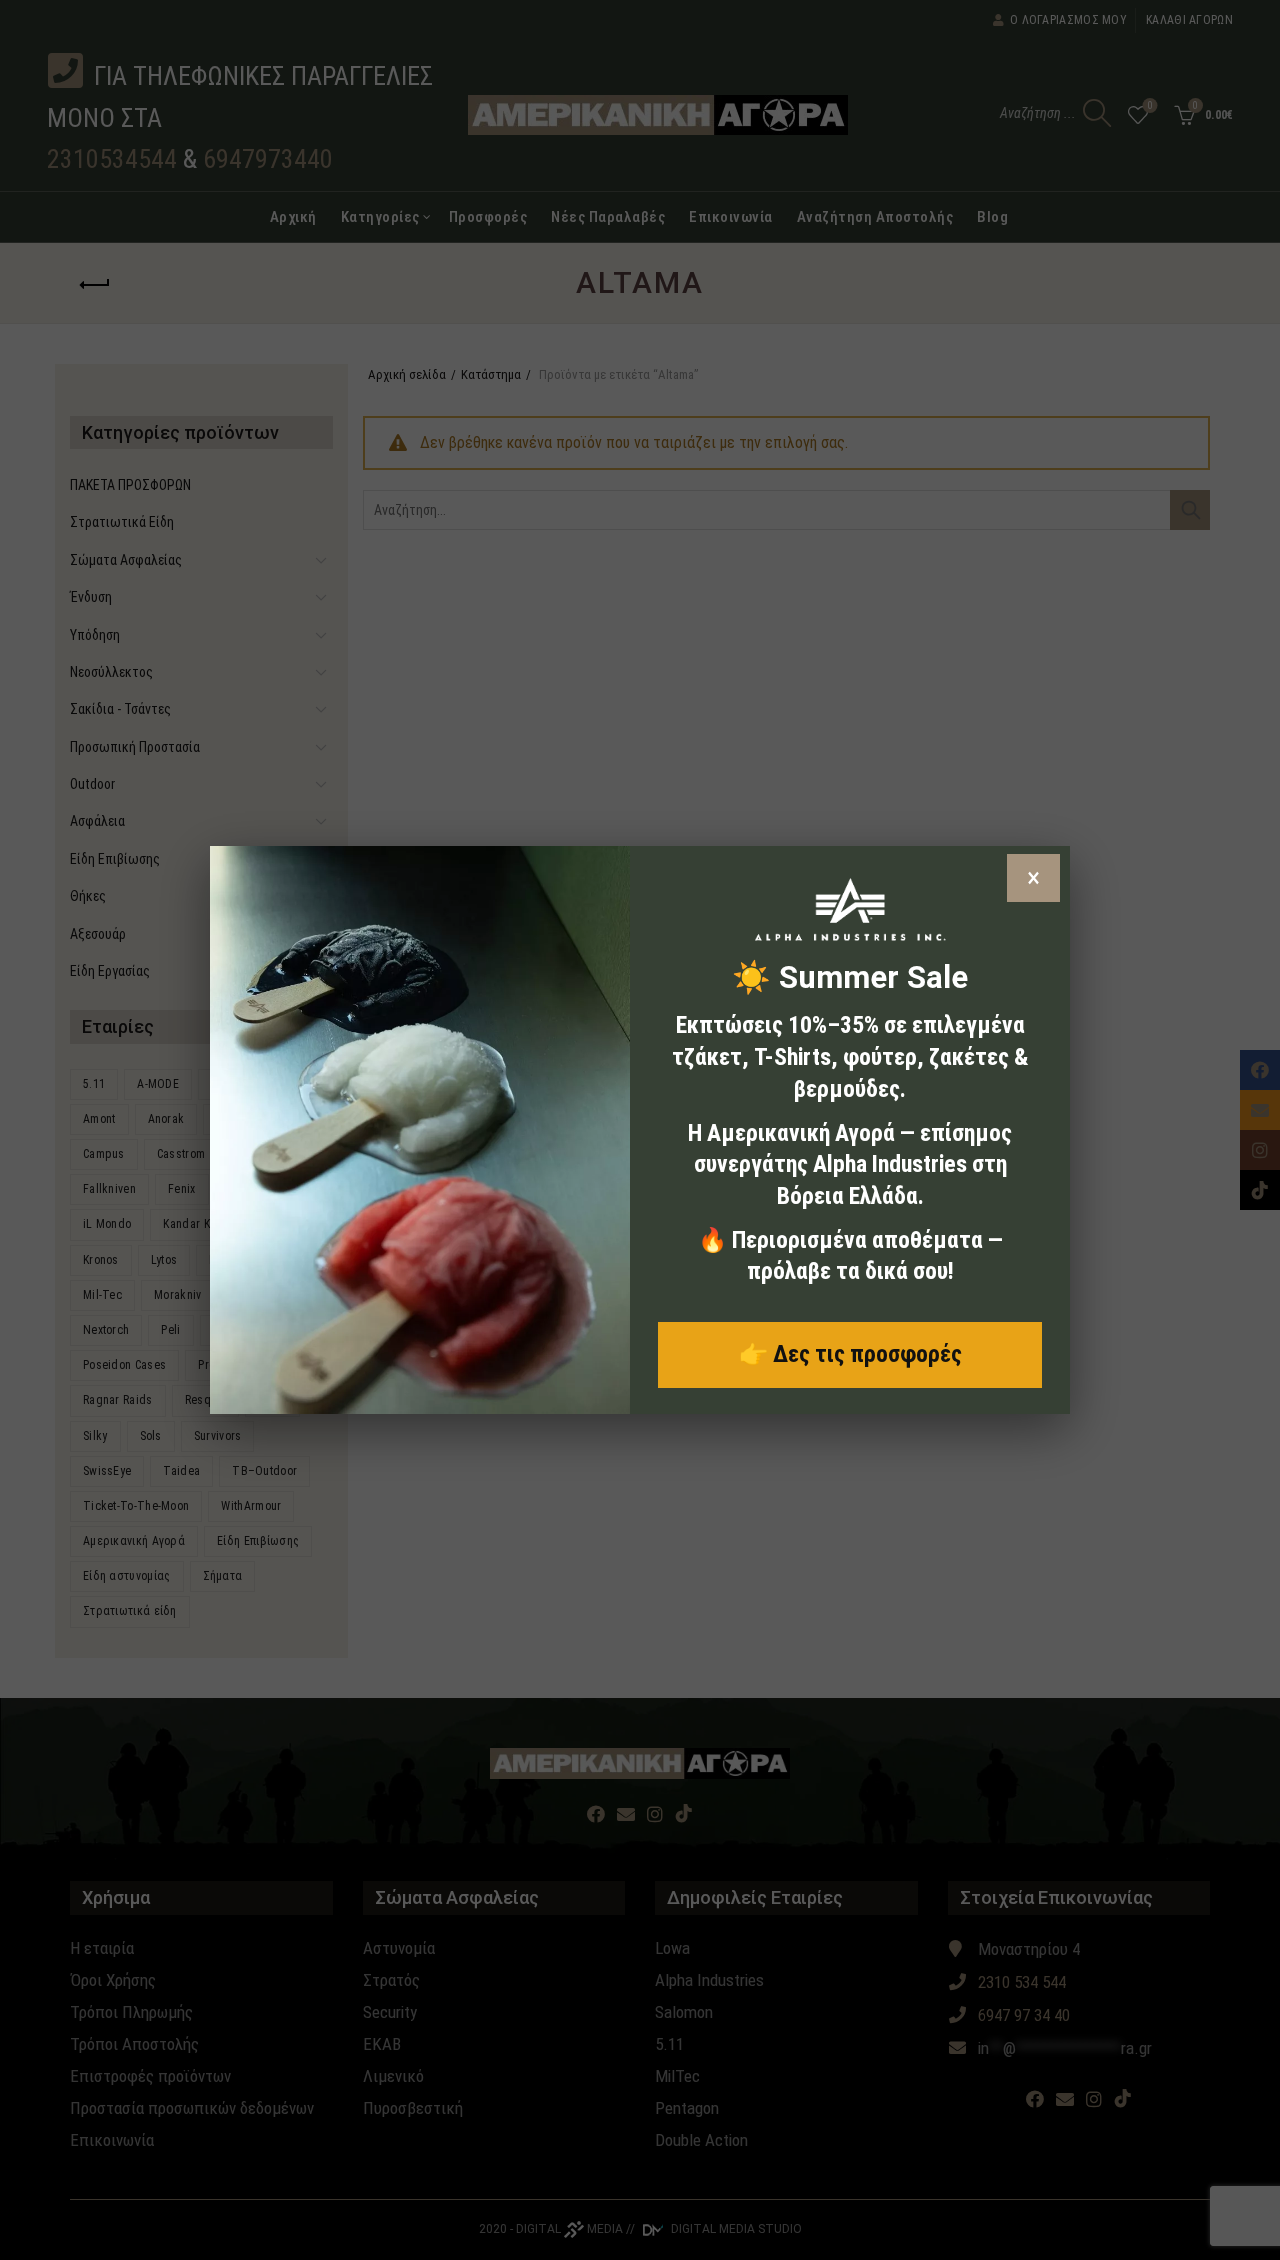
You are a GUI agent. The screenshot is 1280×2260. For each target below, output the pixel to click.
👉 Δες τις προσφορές (850, 1354)
